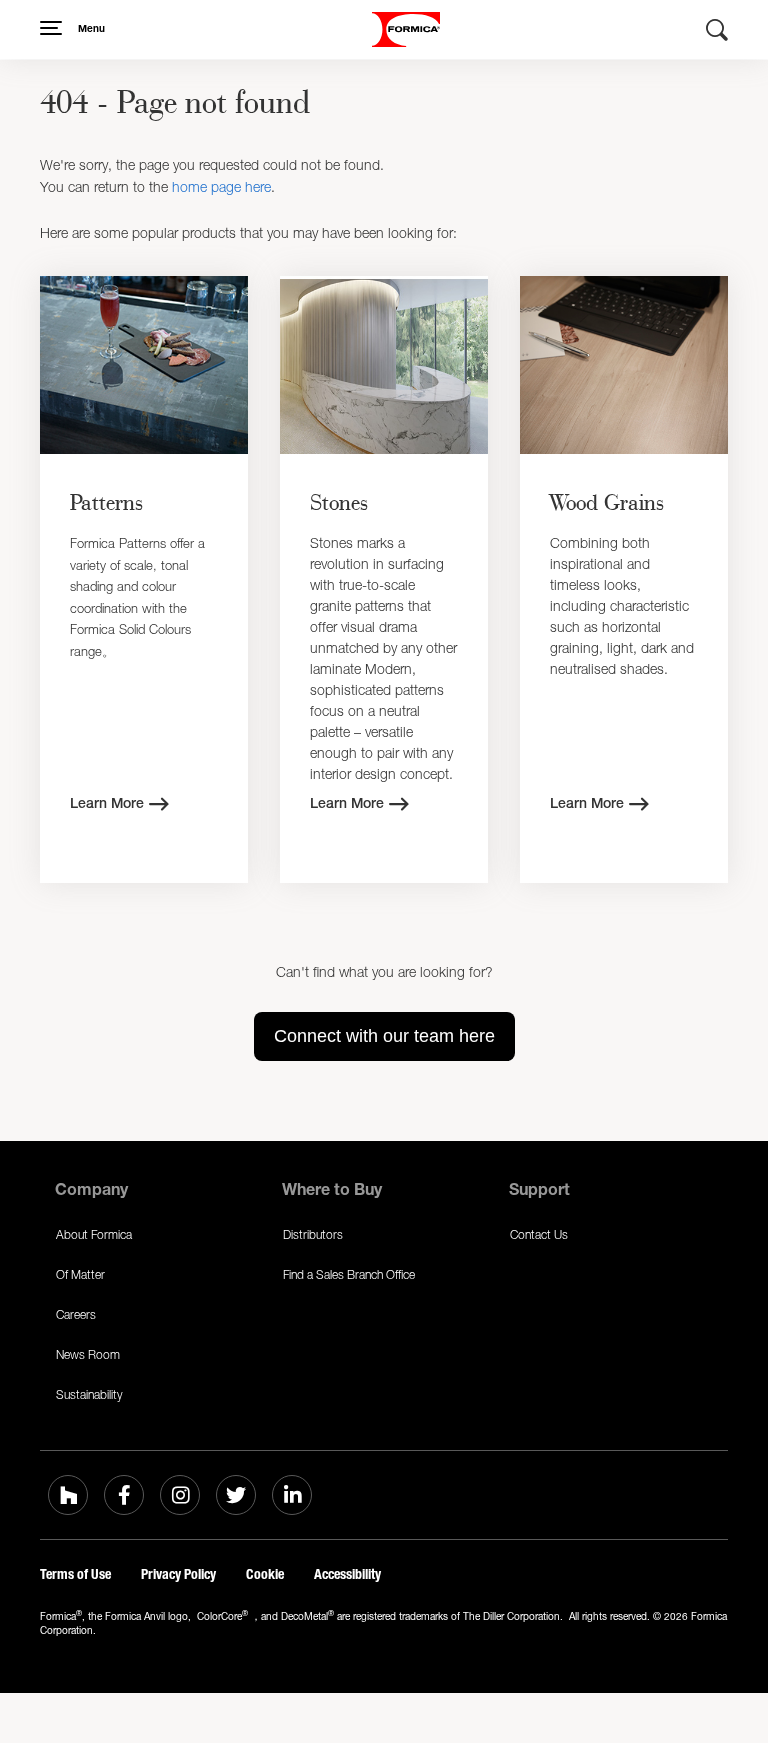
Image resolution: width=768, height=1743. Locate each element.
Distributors (313, 1234)
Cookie (265, 1574)
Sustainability (89, 1394)
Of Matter (80, 1274)
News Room (88, 1354)
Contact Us (539, 1234)
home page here (221, 186)
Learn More (107, 805)
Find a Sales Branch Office (349, 1274)
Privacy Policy (178, 1574)
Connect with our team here (384, 1036)
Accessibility (347, 1574)
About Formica (94, 1234)
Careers (76, 1314)
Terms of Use (75, 1574)
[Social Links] (68, 1495)
